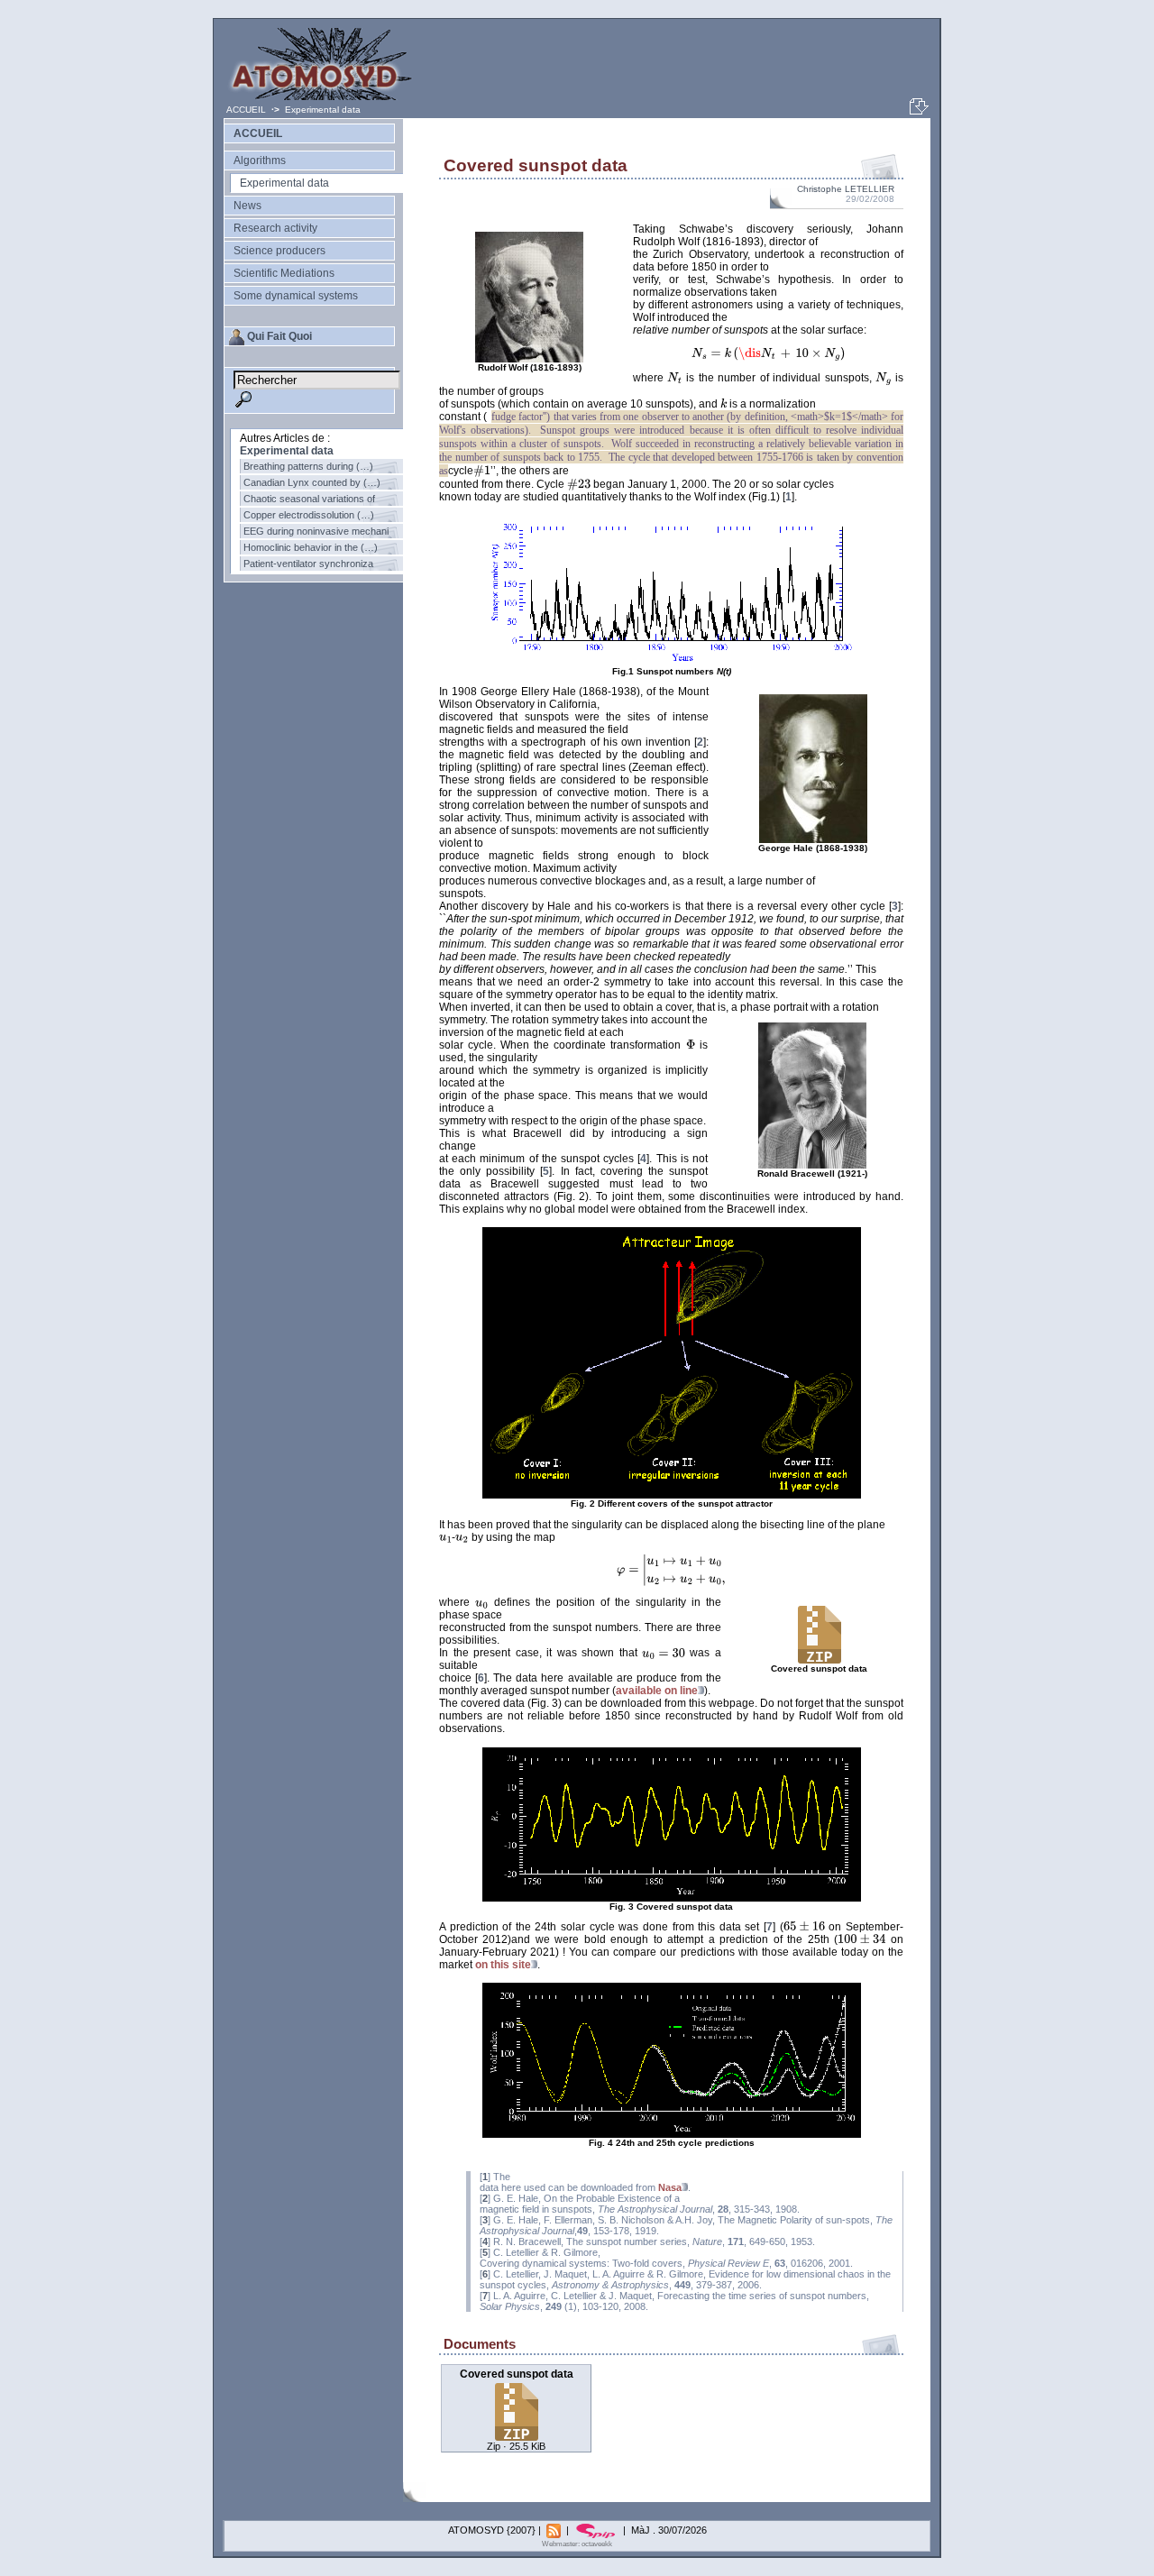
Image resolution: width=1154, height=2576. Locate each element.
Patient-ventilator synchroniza (308, 564)
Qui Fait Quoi (279, 336)
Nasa (670, 2187)
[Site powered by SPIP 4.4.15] (597, 2530)
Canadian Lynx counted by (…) (312, 482)
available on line (657, 1691)
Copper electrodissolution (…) (309, 515)
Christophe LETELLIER (846, 189)
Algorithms (260, 160)
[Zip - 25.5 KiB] (820, 1661)
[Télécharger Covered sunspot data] (517, 2436)
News (247, 206)
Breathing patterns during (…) (308, 466)
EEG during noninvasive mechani (316, 531)
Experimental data (323, 110)
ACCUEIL (247, 110)
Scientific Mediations (284, 273)
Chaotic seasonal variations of (309, 499)
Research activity (275, 228)
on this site (503, 1965)
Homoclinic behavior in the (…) (311, 547)
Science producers (279, 251)
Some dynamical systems (296, 296)
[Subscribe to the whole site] (555, 2530)
